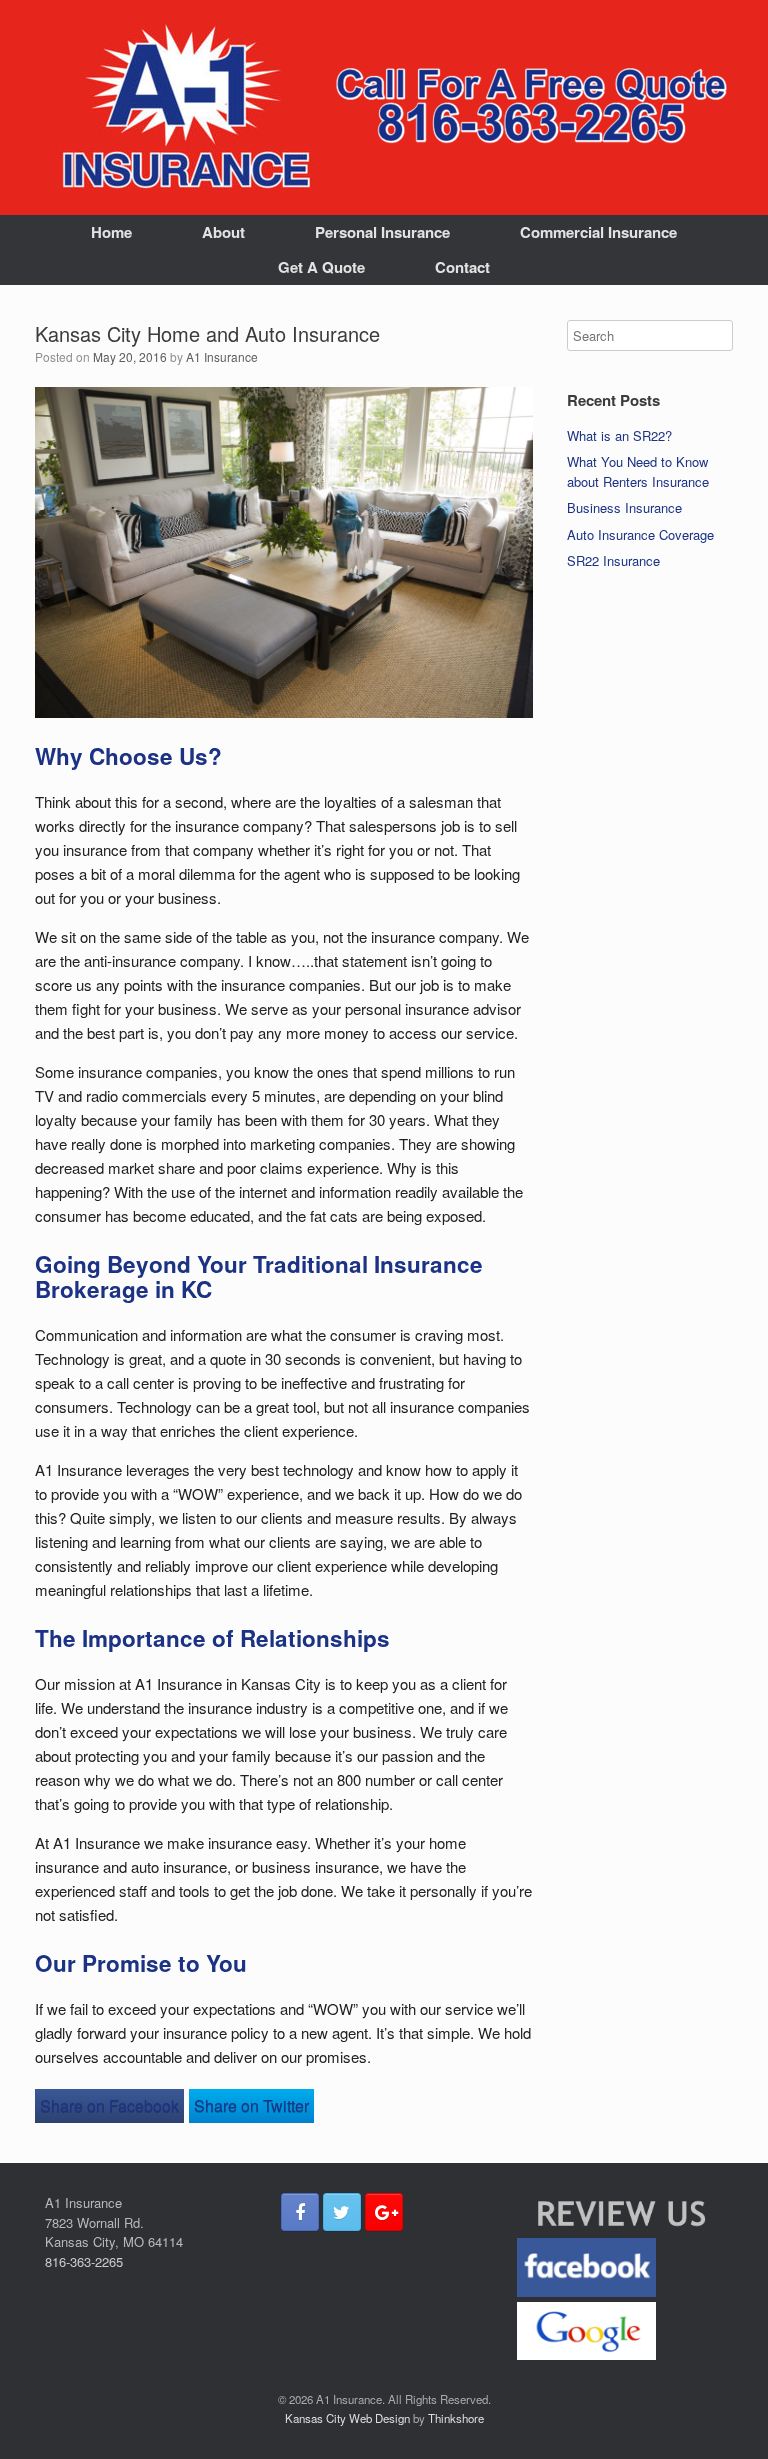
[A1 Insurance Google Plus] (384, 2212)
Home (111, 232)
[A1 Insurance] (185, 107)
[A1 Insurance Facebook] (300, 2212)
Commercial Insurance (598, 232)
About (223, 232)
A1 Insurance (222, 356)
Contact (462, 267)
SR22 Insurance (613, 560)
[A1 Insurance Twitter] (342, 2212)
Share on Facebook (109, 2105)
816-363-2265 (84, 2261)
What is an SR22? (619, 435)
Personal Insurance (382, 232)
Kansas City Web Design (347, 2418)
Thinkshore (456, 2418)
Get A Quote (321, 267)
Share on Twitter (251, 2105)
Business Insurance (624, 507)
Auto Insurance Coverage (640, 534)
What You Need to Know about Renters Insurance (638, 471)
